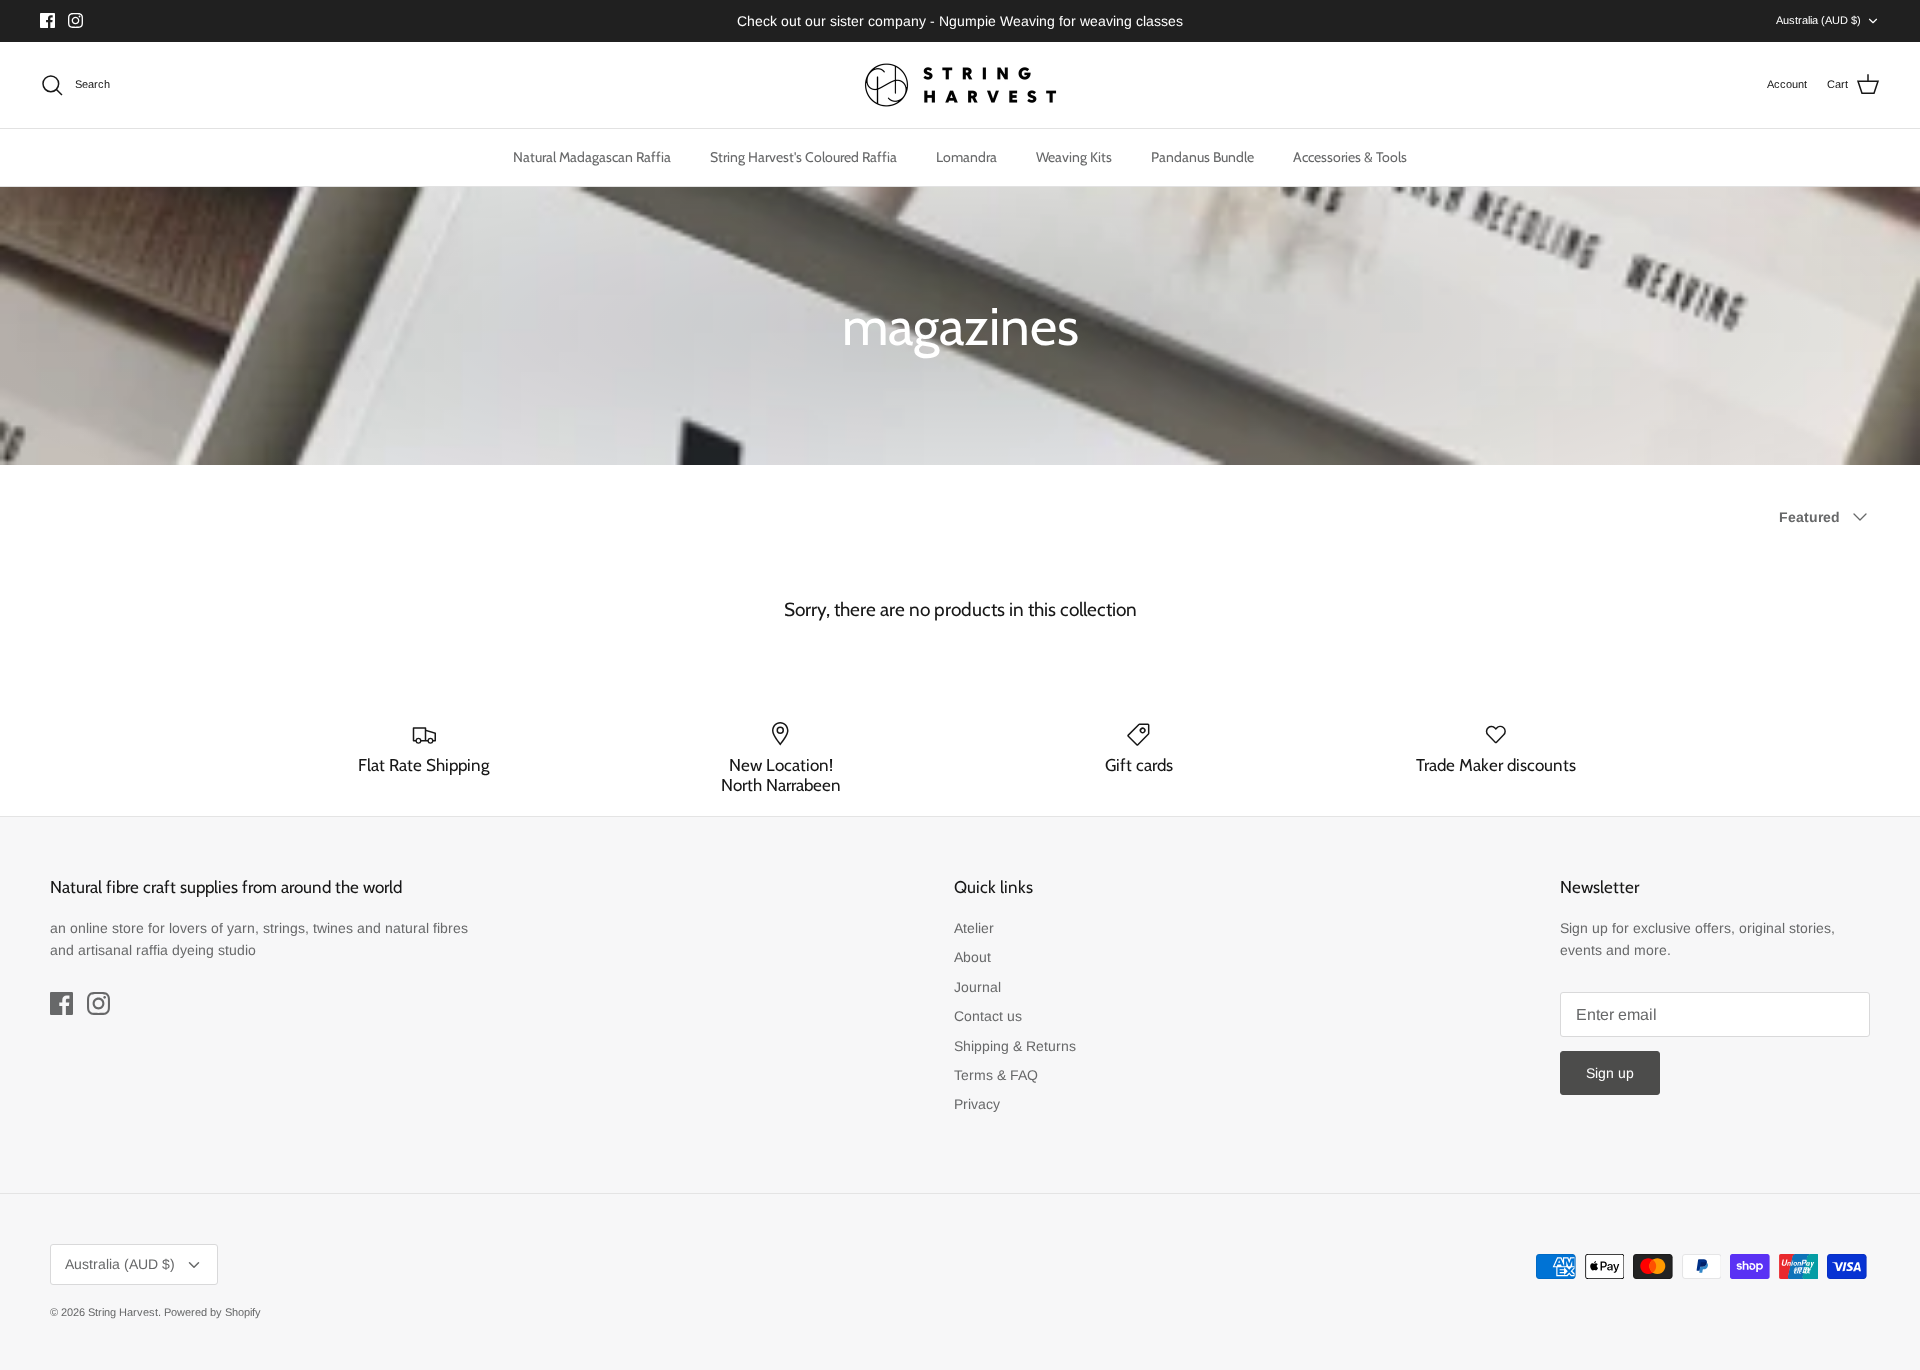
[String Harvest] (960, 85)
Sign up (1610, 1073)
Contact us (988, 1016)
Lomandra (966, 157)
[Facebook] (47, 20)
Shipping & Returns (1015, 1046)
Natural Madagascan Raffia (592, 157)
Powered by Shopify (212, 1312)
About (972, 957)
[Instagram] (75, 20)
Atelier (974, 928)
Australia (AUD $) (1818, 20)
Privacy (977, 1104)
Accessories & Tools (1350, 157)
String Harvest (123, 1312)
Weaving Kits (1074, 157)
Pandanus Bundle (1202, 157)
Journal (977, 987)
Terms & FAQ (996, 1075)
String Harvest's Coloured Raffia (803, 157)
